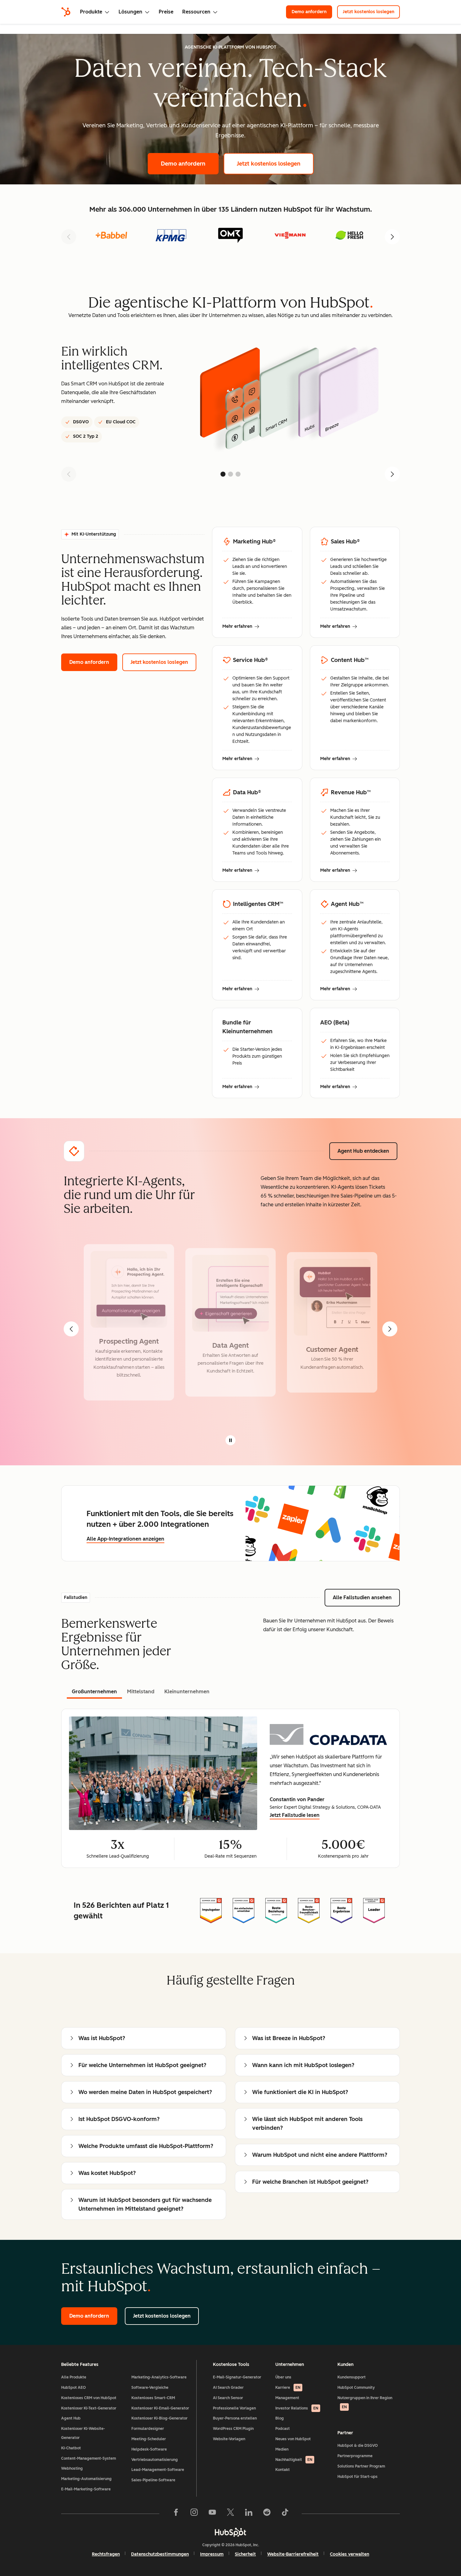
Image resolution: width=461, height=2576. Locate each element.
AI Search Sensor (228, 2398)
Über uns (283, 2377)
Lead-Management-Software (158, 2470)
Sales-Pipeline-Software (153, 2480)
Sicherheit (245, 2554)
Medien (282, 2449)
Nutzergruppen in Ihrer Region (365, 2402)
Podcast (283, 2429)
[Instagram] (194, 2514)
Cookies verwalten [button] (350, 2554)
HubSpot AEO (74, 2388)
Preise (166, 12)
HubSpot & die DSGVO (358, 2446)
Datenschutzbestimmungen (160, 2554)
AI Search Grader (228, 2388)
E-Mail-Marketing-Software (86, 2489)
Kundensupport (352, 2377)
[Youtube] (212, 2514)
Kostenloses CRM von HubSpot (89, 2398)
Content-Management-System (89, 2458)
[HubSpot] (66, 12)
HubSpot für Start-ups (358, 2477)
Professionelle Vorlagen (234, 2408)
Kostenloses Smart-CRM (153, 2398)
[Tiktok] (285, 2514)
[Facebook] (176, 2514)
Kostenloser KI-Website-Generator (83, 2433)
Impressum (212, 2554)
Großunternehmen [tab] (94, 1692)
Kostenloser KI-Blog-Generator (159, 2418)
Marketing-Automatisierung (86, 2479)
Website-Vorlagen (229, 2439)
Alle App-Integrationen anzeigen (125, 1539)
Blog (280, 2418)
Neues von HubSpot (293, 2439)
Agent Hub (71, 2418)
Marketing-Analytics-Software (159, 2377)
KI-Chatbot (71, 2448)
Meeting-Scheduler (149, 2439)
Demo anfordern (312, 12)
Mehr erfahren (241, 627)
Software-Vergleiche (150, 2388)
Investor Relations (297, 2408)
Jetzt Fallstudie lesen (295, 1816)
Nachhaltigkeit (294, 2460)
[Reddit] (267, 2514)
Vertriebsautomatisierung (155, 2460)
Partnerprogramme (355, 2456)
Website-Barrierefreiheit (293, 2554)
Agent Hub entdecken (367, 1151)
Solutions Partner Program (361, 2466)
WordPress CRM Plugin (233, 2429)
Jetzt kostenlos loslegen (371, 12)
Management (287, 2398)
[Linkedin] (249, 2514)
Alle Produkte (74, 2377)
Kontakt (283, 2470)
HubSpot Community (356, 2388)
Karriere (288, 2388)
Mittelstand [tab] (141, 1692)
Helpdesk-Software (149, 2449)
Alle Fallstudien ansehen (366, 1597)
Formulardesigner (148, 2429)
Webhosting (72, 2468)
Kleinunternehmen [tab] (187, 1692)
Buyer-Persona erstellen (235, 2418)
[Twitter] (230, 2514)
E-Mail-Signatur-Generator (237, 2377)
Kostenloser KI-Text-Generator (89, 2408)
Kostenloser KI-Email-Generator (160, 2408)
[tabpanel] (230, 1788)
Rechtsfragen (106, 2554)
